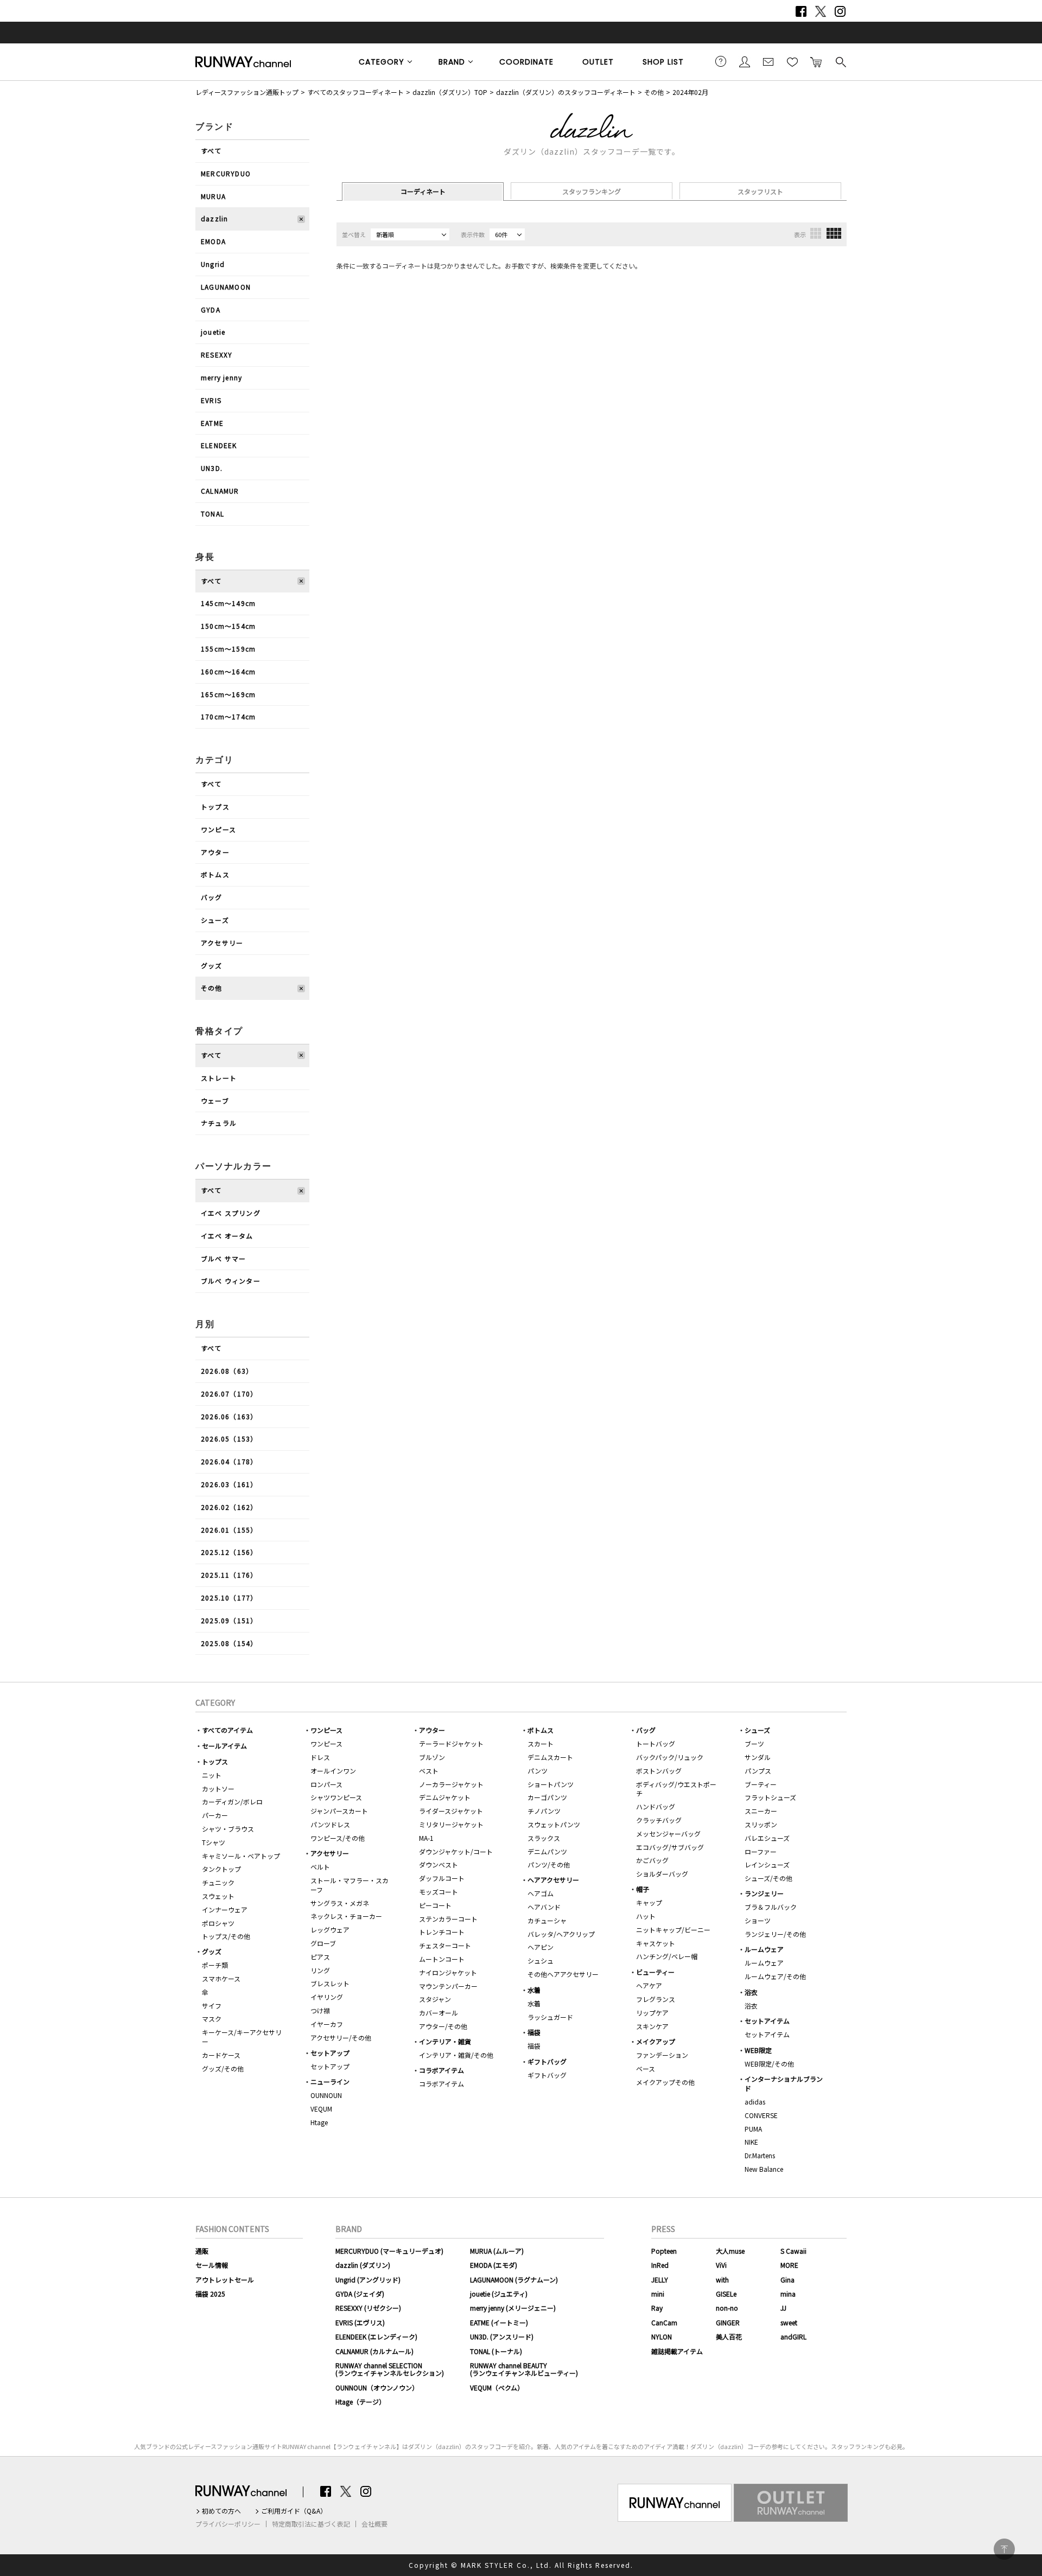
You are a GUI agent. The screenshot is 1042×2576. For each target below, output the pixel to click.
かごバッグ (652, 1860)
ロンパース (326, 1784)
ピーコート (435, 1905)
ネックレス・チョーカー (346, 1916)
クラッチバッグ (659, 1820)
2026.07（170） (229, 1394)
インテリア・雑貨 (445, 2041)
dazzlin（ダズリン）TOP (450, 92)
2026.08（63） (227, 1371)
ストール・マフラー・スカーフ (350, 1885)
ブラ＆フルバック (771, 1907)
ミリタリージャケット (451, 1824)
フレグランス (656, 1999)
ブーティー (761, 1784)
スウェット (218, 1896)
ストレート (219, 1078)
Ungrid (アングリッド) (368, 2279)
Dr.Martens (760, 2155)
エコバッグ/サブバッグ (670, 1847)
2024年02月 (690, 92)
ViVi (721, 2265)
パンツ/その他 (549, 1864)
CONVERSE (761, 2115)
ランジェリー (764, 1893)
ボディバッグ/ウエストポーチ (676, 1789)
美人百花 (729, 2336)
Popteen (664, 2251)
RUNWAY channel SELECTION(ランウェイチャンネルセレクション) (390, 2369)
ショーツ (758, 1920)
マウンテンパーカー (448, 1986)
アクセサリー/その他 (341, 2038)
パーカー (215, 1815)
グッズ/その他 (223, 2068)
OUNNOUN (326, 2095)
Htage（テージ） (360, 2402)
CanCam (664, 2322)
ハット (646, 1916)
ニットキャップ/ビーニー (673, 1930)
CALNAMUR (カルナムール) (374, 2351)
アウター (215, 852)
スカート (541, 1743)
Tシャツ (214, 1842)
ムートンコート (442, 1959)
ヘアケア (649, 1985)
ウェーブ (215, 1101)
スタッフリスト (760, 191)
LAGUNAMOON (226, 287)
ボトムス (215, 874)
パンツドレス (330, 1824)
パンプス (758, 1771)
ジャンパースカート (339, 1811)
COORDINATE (526, 62)
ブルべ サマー (223, 1258)
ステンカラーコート (448, 1919)
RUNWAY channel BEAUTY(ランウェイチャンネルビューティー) (524, 2369)
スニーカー (761, 1811)
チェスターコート (445, 1945)
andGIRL (793, 2336)
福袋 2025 (210, 2294)
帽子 (643, 1889)
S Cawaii (793, 2251)
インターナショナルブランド (784, 2083)
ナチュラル (219, 1123)
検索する (840, 61)
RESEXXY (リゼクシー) (368, 2308)
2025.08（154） (229, 1643)
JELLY (660, 2279)
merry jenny (221, 377)
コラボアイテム (441, 2070)
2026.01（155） (229, 1530)
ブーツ (754, 1743)
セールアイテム (224, 1746)
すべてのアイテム (227, 1730)
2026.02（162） (229, 1507)
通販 (202, 2251)
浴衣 (751, 1992)
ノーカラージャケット (451, 1784)
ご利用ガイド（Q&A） (294, 2511)
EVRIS (211, 400)
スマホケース (221, 1978)
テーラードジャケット (451, 1743)
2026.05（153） (229, 1439)
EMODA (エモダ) (494, 2265)
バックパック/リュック (670, 1757)
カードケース (221, 2055)
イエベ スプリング (231, 1213)
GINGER (728, 2322)
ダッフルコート (442, 1878)
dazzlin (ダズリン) (363, 2265)
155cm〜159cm (228, 649)
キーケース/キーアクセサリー (242, 2037)
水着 (534, 1990)
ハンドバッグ (656, 1806)
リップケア (652, 2013)
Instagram (840, 11)
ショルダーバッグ (662, 1874)
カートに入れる (816, 61)
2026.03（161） (229, 1484)
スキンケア (652, 2026)
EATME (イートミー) (499, 2322)
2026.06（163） (229, 1416)
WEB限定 (758, 2050)
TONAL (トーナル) (496, 2351)
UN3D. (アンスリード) (502, 2336)
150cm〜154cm (228, 626)
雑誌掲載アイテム (677, 2351)
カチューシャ (547, 1920)
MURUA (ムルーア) (497, 2251)
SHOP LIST (663, 62)
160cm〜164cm (228, 671)
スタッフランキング (592, 191)
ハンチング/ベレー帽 (667, 1956)
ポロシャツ (218, 1923)
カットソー (218, 1788)
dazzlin (214, 218)
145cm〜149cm (228, 603)
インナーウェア (225, 1909)
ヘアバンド (544, 1907)
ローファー (761, 1851)
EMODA (213, 241)
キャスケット (656, 1943)
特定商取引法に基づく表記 (311, 2524)
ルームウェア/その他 (775, 1976)
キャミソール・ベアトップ (241, 1856)
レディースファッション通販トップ (247, 92)
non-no (727, 2308)
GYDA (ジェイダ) (360, 2294)
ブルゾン (432, 1757)
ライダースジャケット (451, 1811)
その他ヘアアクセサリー (563, 1974)
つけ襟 (320, 2010)
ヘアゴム (541, 1893)
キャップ (649, 1902)
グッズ (212, 965)
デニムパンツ (547, 1851)
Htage (319, 2122)
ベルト (320, 1867)
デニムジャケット (445, 1797)
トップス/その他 (226, 1936)
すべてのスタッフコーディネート (355, 92)
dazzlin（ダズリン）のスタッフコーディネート (566, 92)
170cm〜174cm (228, 716)
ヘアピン (541, 1947)
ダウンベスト (439, 1864)
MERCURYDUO (226, 173)
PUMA (753, 2129)
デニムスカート (550, 1757)
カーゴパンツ (547, 1797)
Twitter (821, 11)
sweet (789, 2322)
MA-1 (426, 1838)
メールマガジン (768, 61)
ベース (646, 2068)
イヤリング (327, 1997)
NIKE (751, 2142)
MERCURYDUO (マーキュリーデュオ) (389, 2251)
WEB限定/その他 (769, 2064)
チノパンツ (544, 1811)
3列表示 (816, 233)
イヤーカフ (327, 2024)
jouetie (213, 332)
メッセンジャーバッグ (668, 1834)
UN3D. (212, 468)
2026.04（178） (229, 1461)
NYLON (662, 2336)
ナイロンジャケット (448, 1972)
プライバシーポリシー (228, 2524)
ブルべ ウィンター (231, 1281)
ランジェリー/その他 (775, 1934)
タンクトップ (221, 1869)
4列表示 (834, 233)
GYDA (211, 310)
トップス (215, 806)
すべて (211, 151)
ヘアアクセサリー (553, 1880)
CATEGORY (382, 62)
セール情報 (212, 2265)
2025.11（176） (229, 1575)
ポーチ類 (215, 1965)
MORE (789, 2265)
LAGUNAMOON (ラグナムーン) (514, 2279)
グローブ (323, 1943)
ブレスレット (330, 1983)
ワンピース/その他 (338, 1838)
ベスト (429, 1771)
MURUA (213, 196)
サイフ (212, 2006)
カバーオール (439, 2013)
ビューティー (655, 1972)
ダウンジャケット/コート (456, 1851)
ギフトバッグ (547, 2061)
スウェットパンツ (554, 1824)
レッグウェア (330, 1930)
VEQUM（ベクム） (497, 2387)
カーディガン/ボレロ (232, 1802)
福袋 (534, 2032)
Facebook (801, 11)
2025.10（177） (229, 1598)
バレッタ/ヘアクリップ (561, 1934)
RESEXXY (217, 355)
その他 (654, 92)
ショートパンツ (551, 1784)
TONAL (212, 514)
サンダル (758, 1757)
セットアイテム (767, 2021)
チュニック (218, 1882)
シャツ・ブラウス (228, 1829)
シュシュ (541, 1960)
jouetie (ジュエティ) (499, 2294)
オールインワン (333, 1771)
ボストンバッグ (659, 1771)
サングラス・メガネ (340, 1903)
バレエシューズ (767, 1838)
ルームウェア (764, 1949)
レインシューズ (767, 1864)
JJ (783, 2308)
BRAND (452, 62)
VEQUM (321, 2109)
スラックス (544, 1838)
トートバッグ (656, 1743)
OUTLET (598, 62)
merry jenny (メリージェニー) (513, 2308)
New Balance (764, 2169)
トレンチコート (442, 1932)
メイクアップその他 (665, 2082)
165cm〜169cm (228, 694)
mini (658, 2294)
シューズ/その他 (768, 1878)
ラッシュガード (550, 2017)
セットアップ (330, 2053)
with (722, 2279)
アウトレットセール (225, 2279)
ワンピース (218, 829)
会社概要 (374, 2524)
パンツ (538, 1771)
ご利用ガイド (721, 61)
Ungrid (213, 264)
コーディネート (423, 191)
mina (788, 2294)
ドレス (320, 1757)
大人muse (730, 2251)
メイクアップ (656, 2041)
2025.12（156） (229, 1552)
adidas (755, 2102)
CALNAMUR (220, 491)
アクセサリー (222, 943)
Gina (787, 2279)
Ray (657, 2308)
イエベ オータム (227, 1236)
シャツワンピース (336, 1797)
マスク (212, 2019)
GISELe (726, 2294)
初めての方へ (221, 2511)
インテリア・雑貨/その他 (456, 2055)
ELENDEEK (219, 445)
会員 (745, 61)
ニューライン (330, 2081)
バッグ (212, 897)
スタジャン (435, 1999)
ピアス (320, 1957)
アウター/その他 (443, 2026)
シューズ (215, 920)
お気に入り (792, 61)
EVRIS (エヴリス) (360, 2322)
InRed (660, 2265)
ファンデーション (662, 2055)
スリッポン (761, 1824)
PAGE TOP (1004, 2549)
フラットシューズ (770, 1797)
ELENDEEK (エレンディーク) (376, 2336)
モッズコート (439, 1892)
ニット (212, 1775)
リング (320, 1970)
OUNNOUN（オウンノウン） (377, 2387)
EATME (212, 423)
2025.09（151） (229, 1620)
